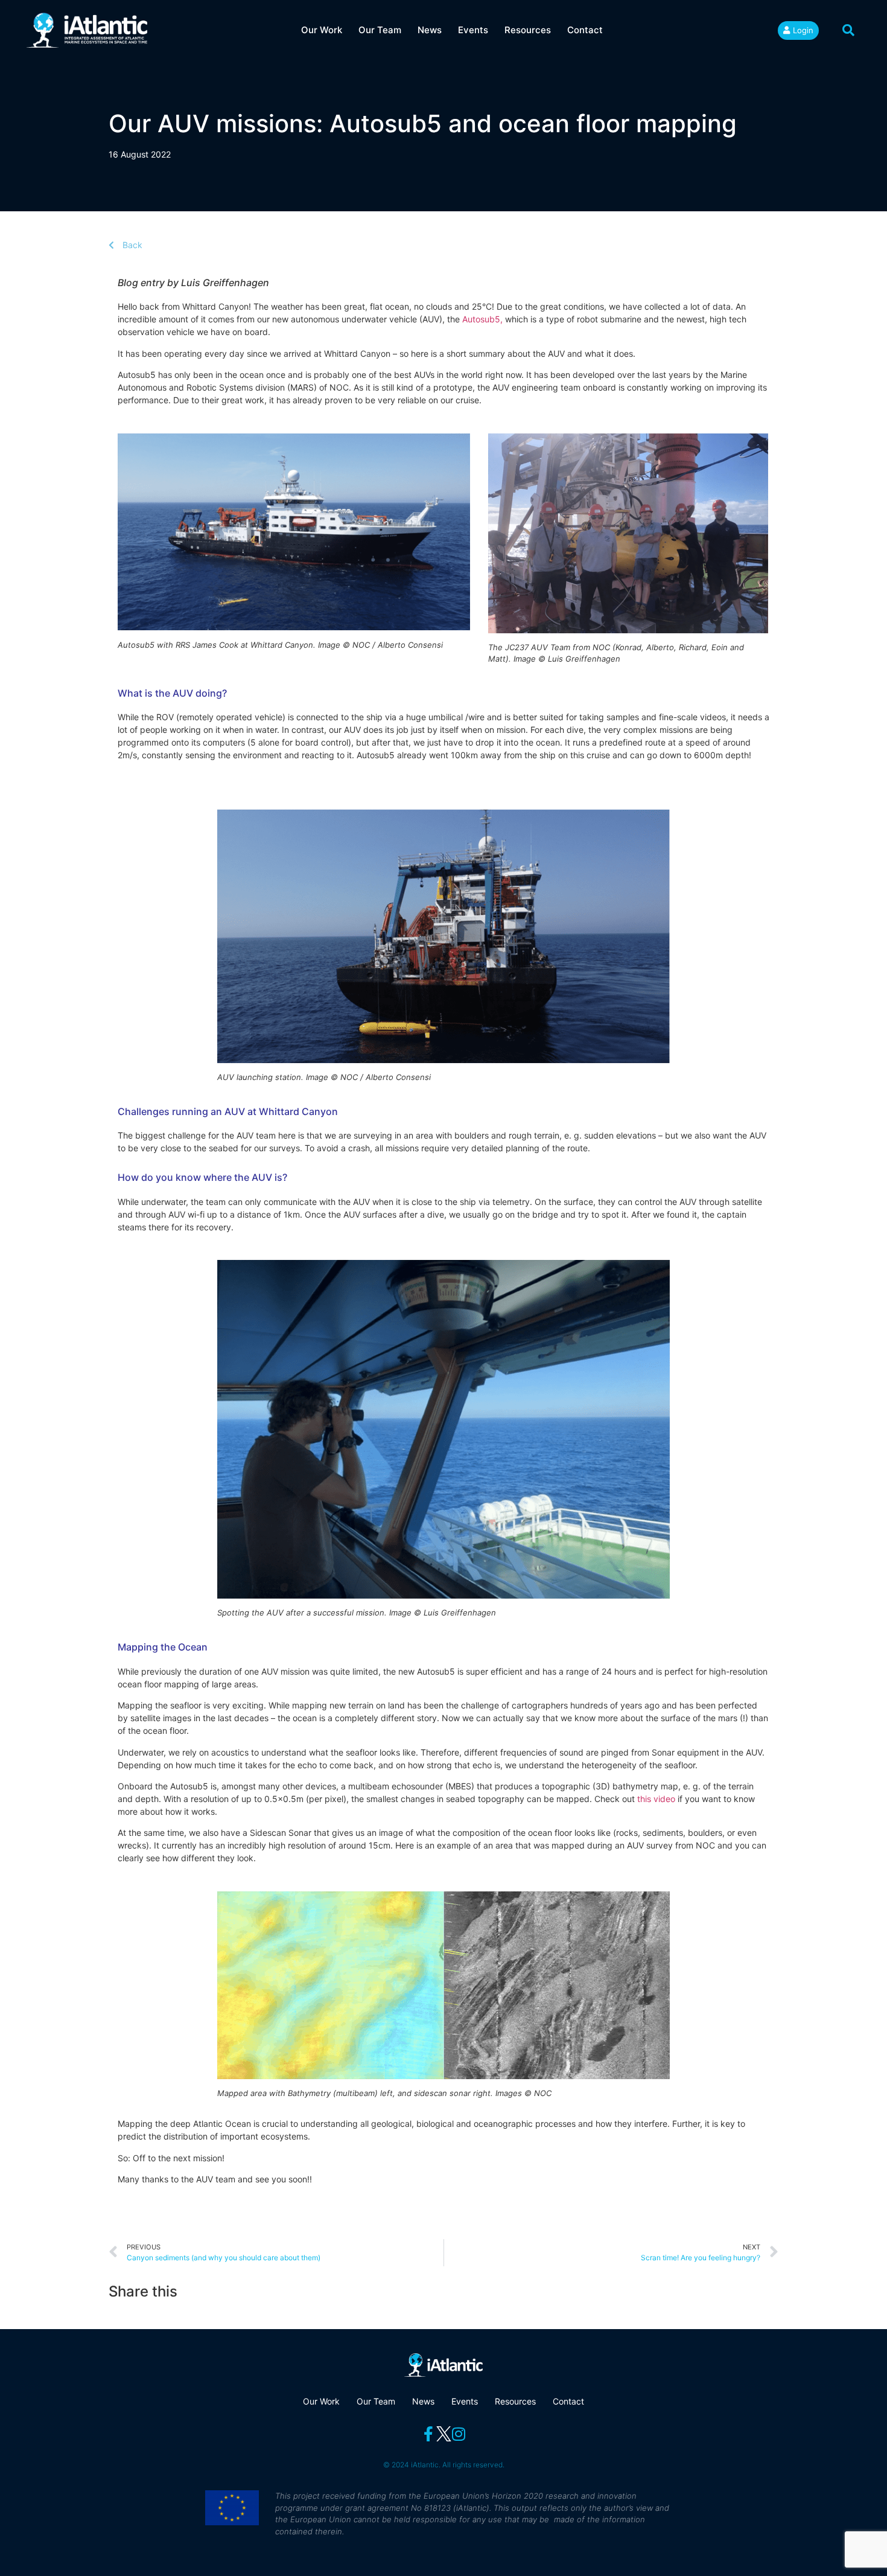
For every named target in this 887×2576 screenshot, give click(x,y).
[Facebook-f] (429, 2434)
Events (473, 30)
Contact (585, 30)
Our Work (322, 30)
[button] (848, 30)
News (430, 30)
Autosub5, (482, 319)
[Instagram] (459, 2434)
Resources (528, 30)
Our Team (380, 30)
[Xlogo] (444, 2434)
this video (656, 1799)
